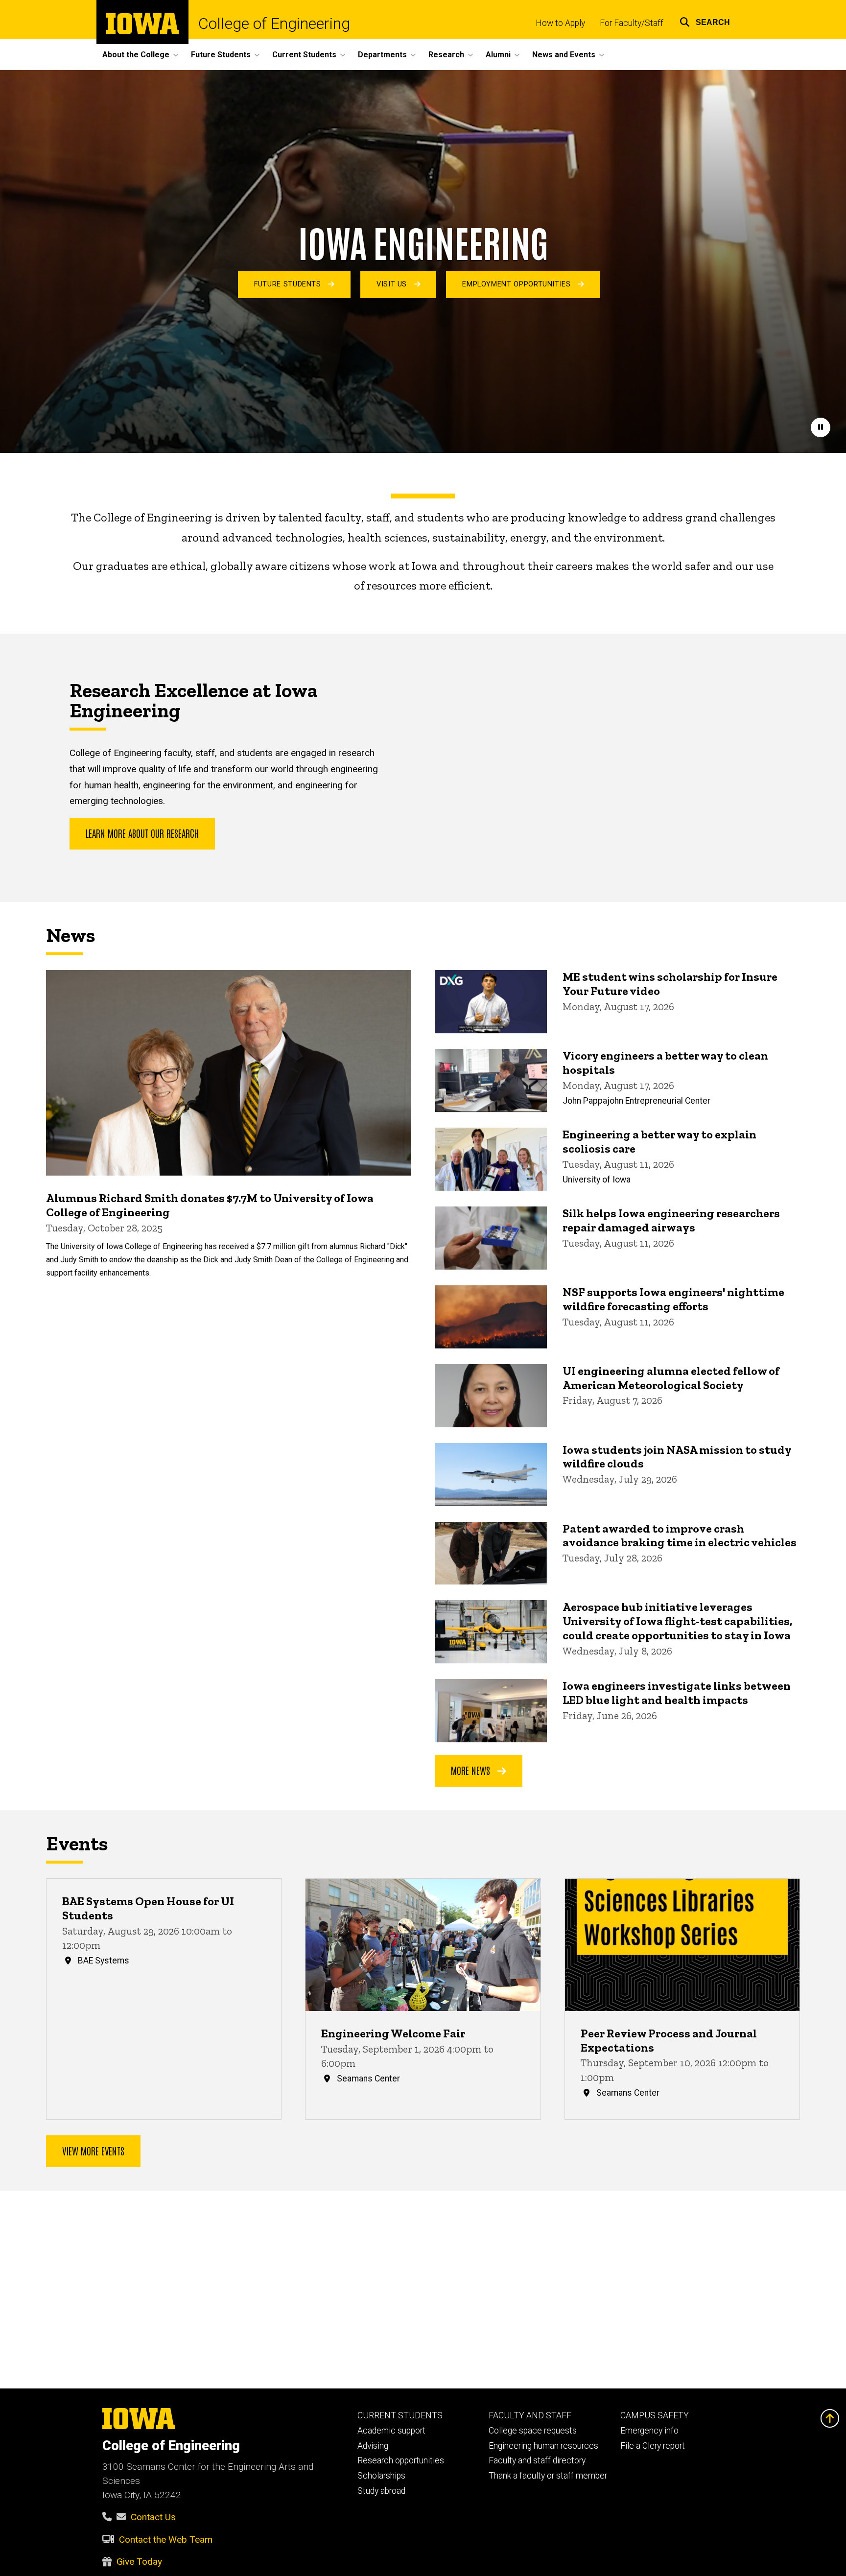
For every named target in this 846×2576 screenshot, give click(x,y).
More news (472, 1770)
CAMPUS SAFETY (655, 2415)
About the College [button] (136, 55)
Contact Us (153, 2517)
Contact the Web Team (166, 2540)
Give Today (139, 2562)
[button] (705, 21)
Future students (289, 284)
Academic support (391, 2431)
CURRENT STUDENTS (400, 2415)
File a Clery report (653, 2446)
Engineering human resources (543, 2446)
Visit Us (393, 284)
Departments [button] (382, 55)
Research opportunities (401, 2460)
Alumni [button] (498, 55)
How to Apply (560, 23)
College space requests (533, 2431)
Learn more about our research (142, 833)
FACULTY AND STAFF (530, 2415)
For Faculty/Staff (632, 23)
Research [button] (446, 55)
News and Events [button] (564, 55)
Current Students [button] (304, 55)
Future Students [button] (221, 55)
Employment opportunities (517, 284)
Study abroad (381, 2491)
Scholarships (381, 2476)
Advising (373, 2446)
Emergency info (649, 2431)
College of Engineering (274, 24)
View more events (93, 2151)
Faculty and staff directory (537, 2460)
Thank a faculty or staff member (548, 2476)
